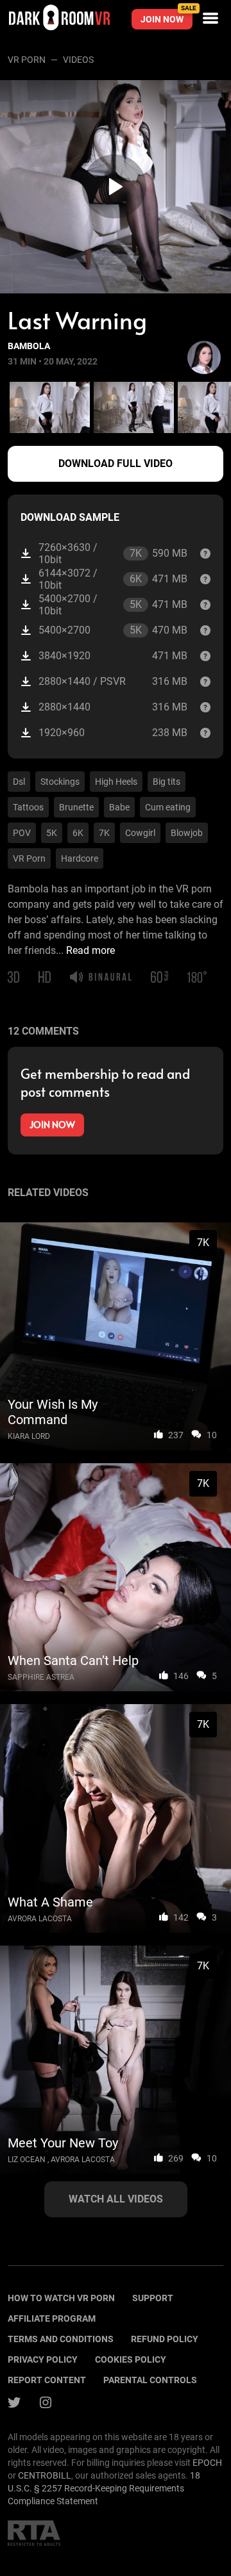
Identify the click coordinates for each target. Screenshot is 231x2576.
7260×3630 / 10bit (113, 554)
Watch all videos (116, 2199)
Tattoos (28, 807)
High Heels (116, 782)
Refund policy (165, 2339)
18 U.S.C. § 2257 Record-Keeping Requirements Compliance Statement (104, 2488)
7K (104, 833)
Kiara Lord (29, 1436)
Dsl (19, 782)
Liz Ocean (27, 2160)
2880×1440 (113, 707)
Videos (78, 60)
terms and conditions (61, 2339)
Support (153, 2298)
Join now (167, 17)
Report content (47, 2380)
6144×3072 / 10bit (113, 579)
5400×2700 (113, 630)
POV (22, 833)
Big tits (167, 782)
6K (78, 833)
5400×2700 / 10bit (113, 605)
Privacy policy (43, 2359)
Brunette (76, 807)
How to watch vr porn (61, 2298)
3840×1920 (113, 656)
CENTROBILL (45, 2475)
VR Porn (27, 60)
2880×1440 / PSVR (113, 681)
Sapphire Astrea (41, 1677)
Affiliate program (52, 2318)
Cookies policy (131, 2359)
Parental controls (150, 2380)
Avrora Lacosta (40, 1919)
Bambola (29, 346)
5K (52, 833)
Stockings (60, 782)
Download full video (116, 464)
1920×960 (113, 733)
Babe (119, 807)
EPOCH (207, 2463)
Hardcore (80, 858)
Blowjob (187, 833)
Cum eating (168, 807)
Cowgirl (140, 833)
